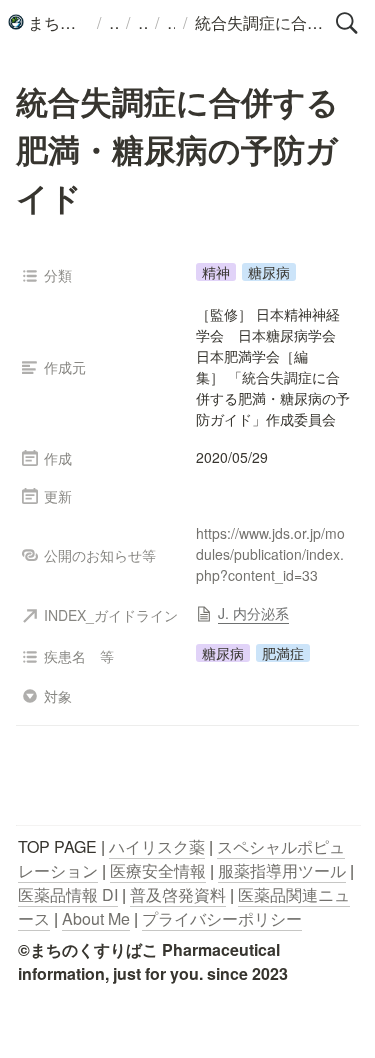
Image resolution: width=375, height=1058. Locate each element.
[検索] (347, 23)
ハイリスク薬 (157, 846)
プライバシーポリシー (222, 918)
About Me (96, 918)
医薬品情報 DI (68, 894)
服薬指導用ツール (282, 870)
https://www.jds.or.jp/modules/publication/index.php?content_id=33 (270, 554)
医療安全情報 (158, 870)
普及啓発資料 (178, 894)
